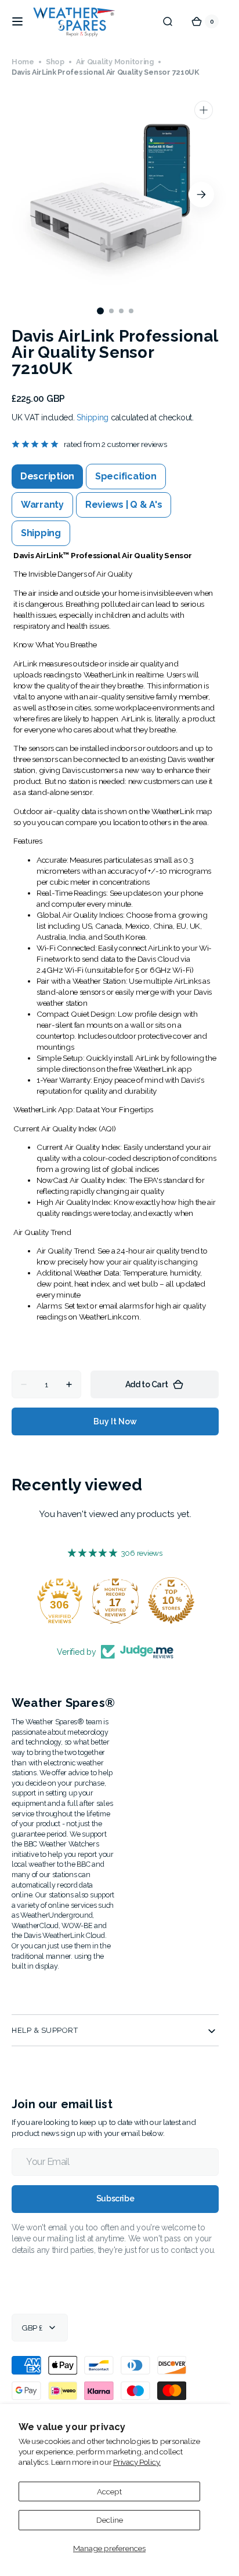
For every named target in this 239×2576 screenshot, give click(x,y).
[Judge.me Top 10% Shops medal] (171, 1600)
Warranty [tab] (42, 505)
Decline (110, 2520)
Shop (55, 62)
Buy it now (115, 1421)
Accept (109, 2491)
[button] (17, 21)
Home (23, 62)
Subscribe (115, 2198)
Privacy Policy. (137, 2462)
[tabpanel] (115, 946)
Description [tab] (47, 476)
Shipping (93, 417)
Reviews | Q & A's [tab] (124, 505)
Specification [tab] (126, 476)
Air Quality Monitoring (115, 62)
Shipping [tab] (41, 533)
